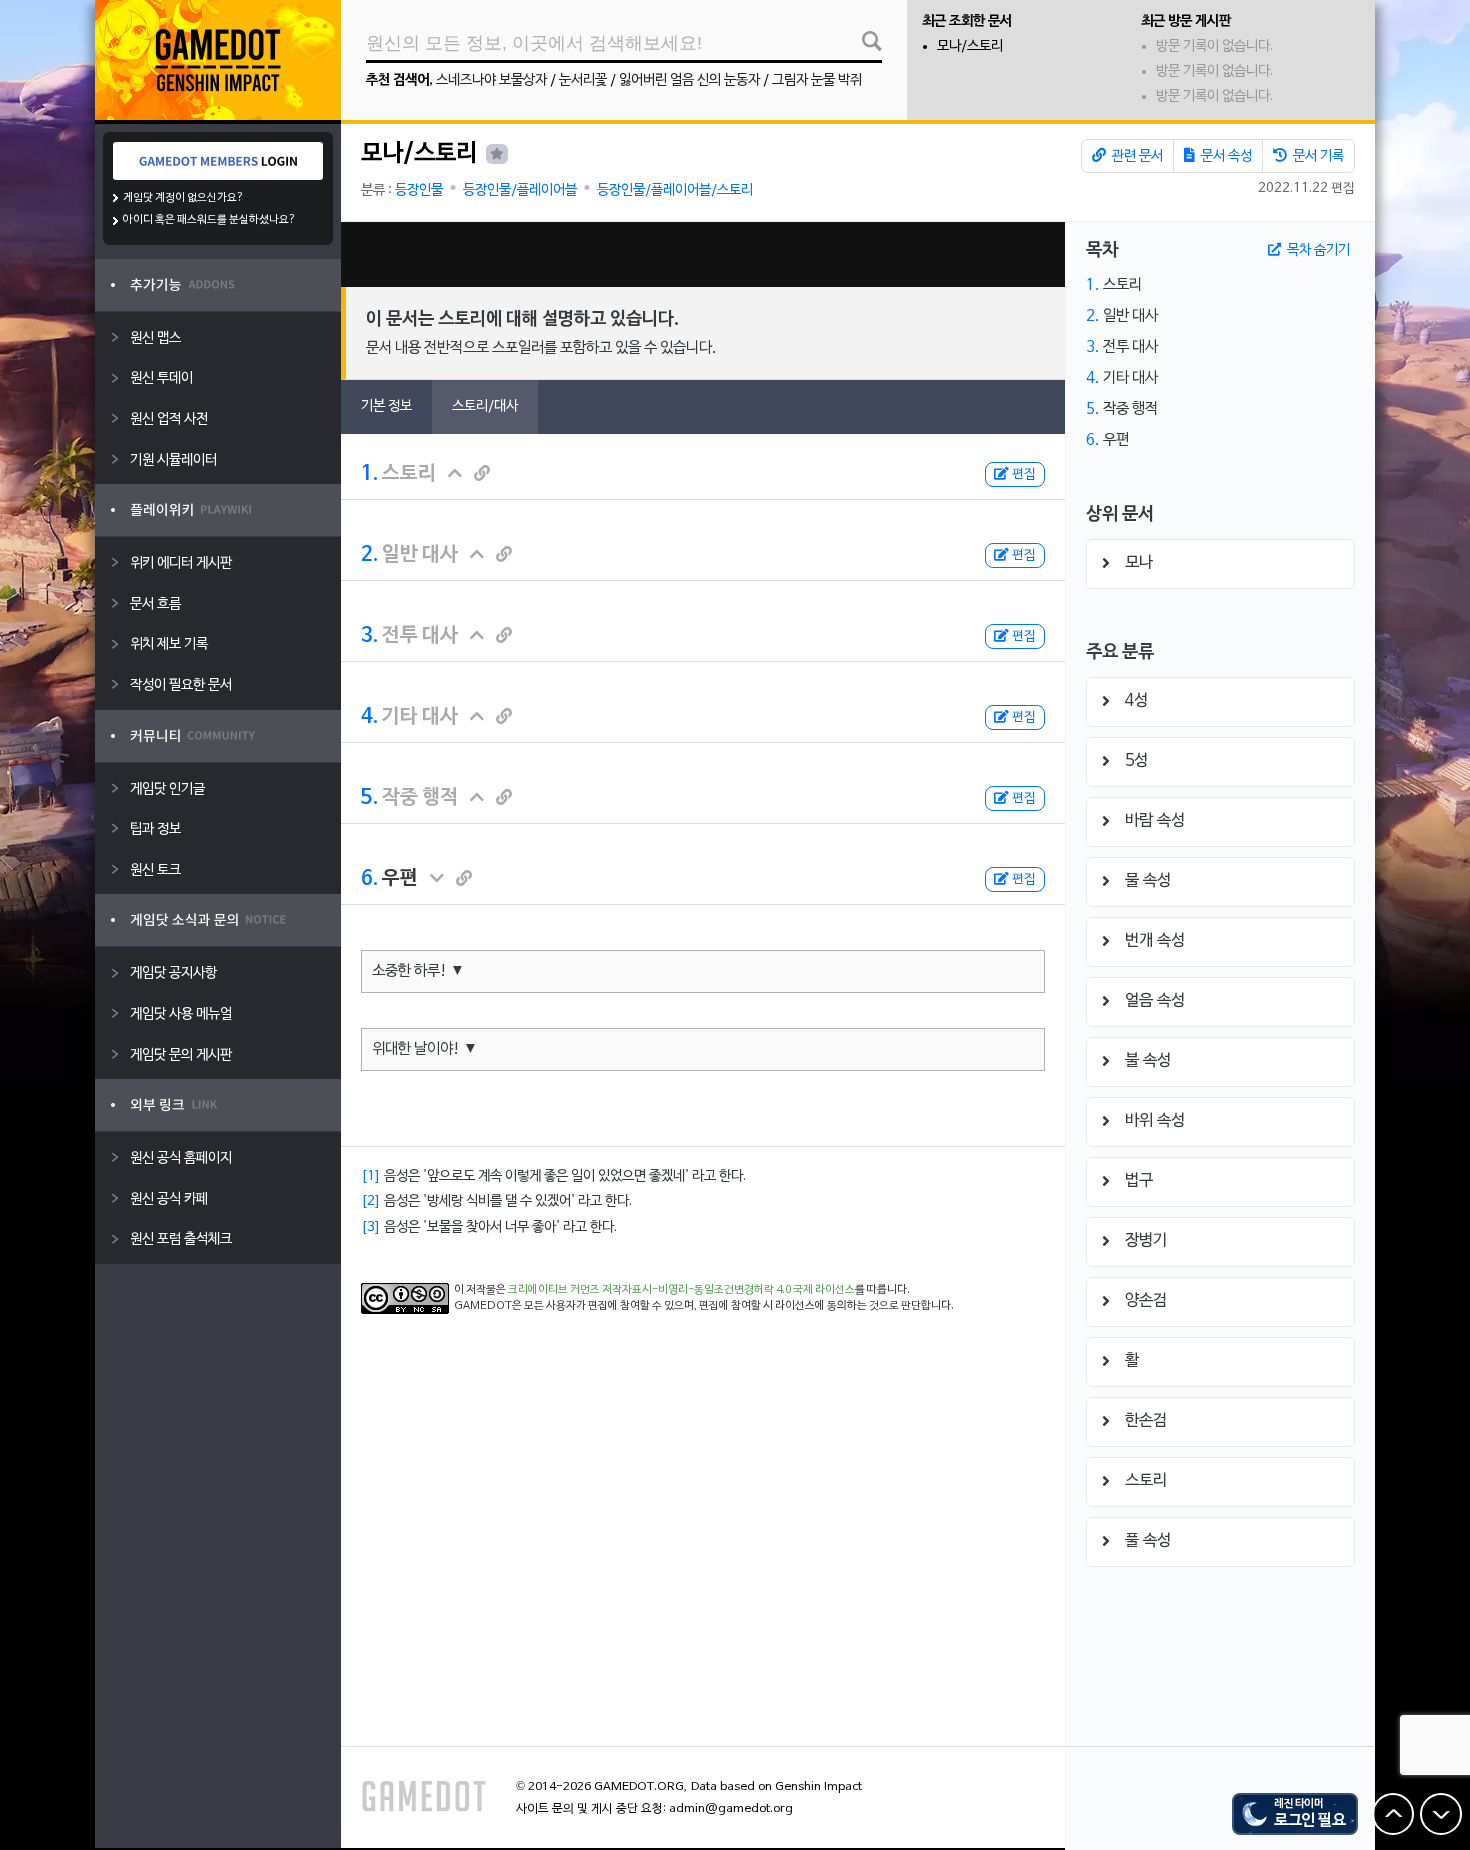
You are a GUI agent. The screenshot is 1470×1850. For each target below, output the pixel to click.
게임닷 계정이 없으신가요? (183, 198)
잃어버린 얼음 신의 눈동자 (689, 80)
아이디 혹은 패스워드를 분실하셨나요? (209, 220)
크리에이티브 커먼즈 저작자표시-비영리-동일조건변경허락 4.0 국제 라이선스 (681, 1290)
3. (369, 636)
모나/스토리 (970, 46)
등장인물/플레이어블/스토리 (675, 190)
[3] (371, 1227)
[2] (371, 1201)
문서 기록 (1317, 156)
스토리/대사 (485, 406)
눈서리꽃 (583, 80)
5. (369, 798)
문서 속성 (1225, 156)
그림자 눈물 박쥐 (817, 80)
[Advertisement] (703, 254)
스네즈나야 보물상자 (491, 80)
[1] (371, 1176)
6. (369, 879)
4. (369, 717)
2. (369, 555)
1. (369, 474)
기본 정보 (386, 406)
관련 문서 (1136, 156)
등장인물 (419, 190)
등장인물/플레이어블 (520, 190)
